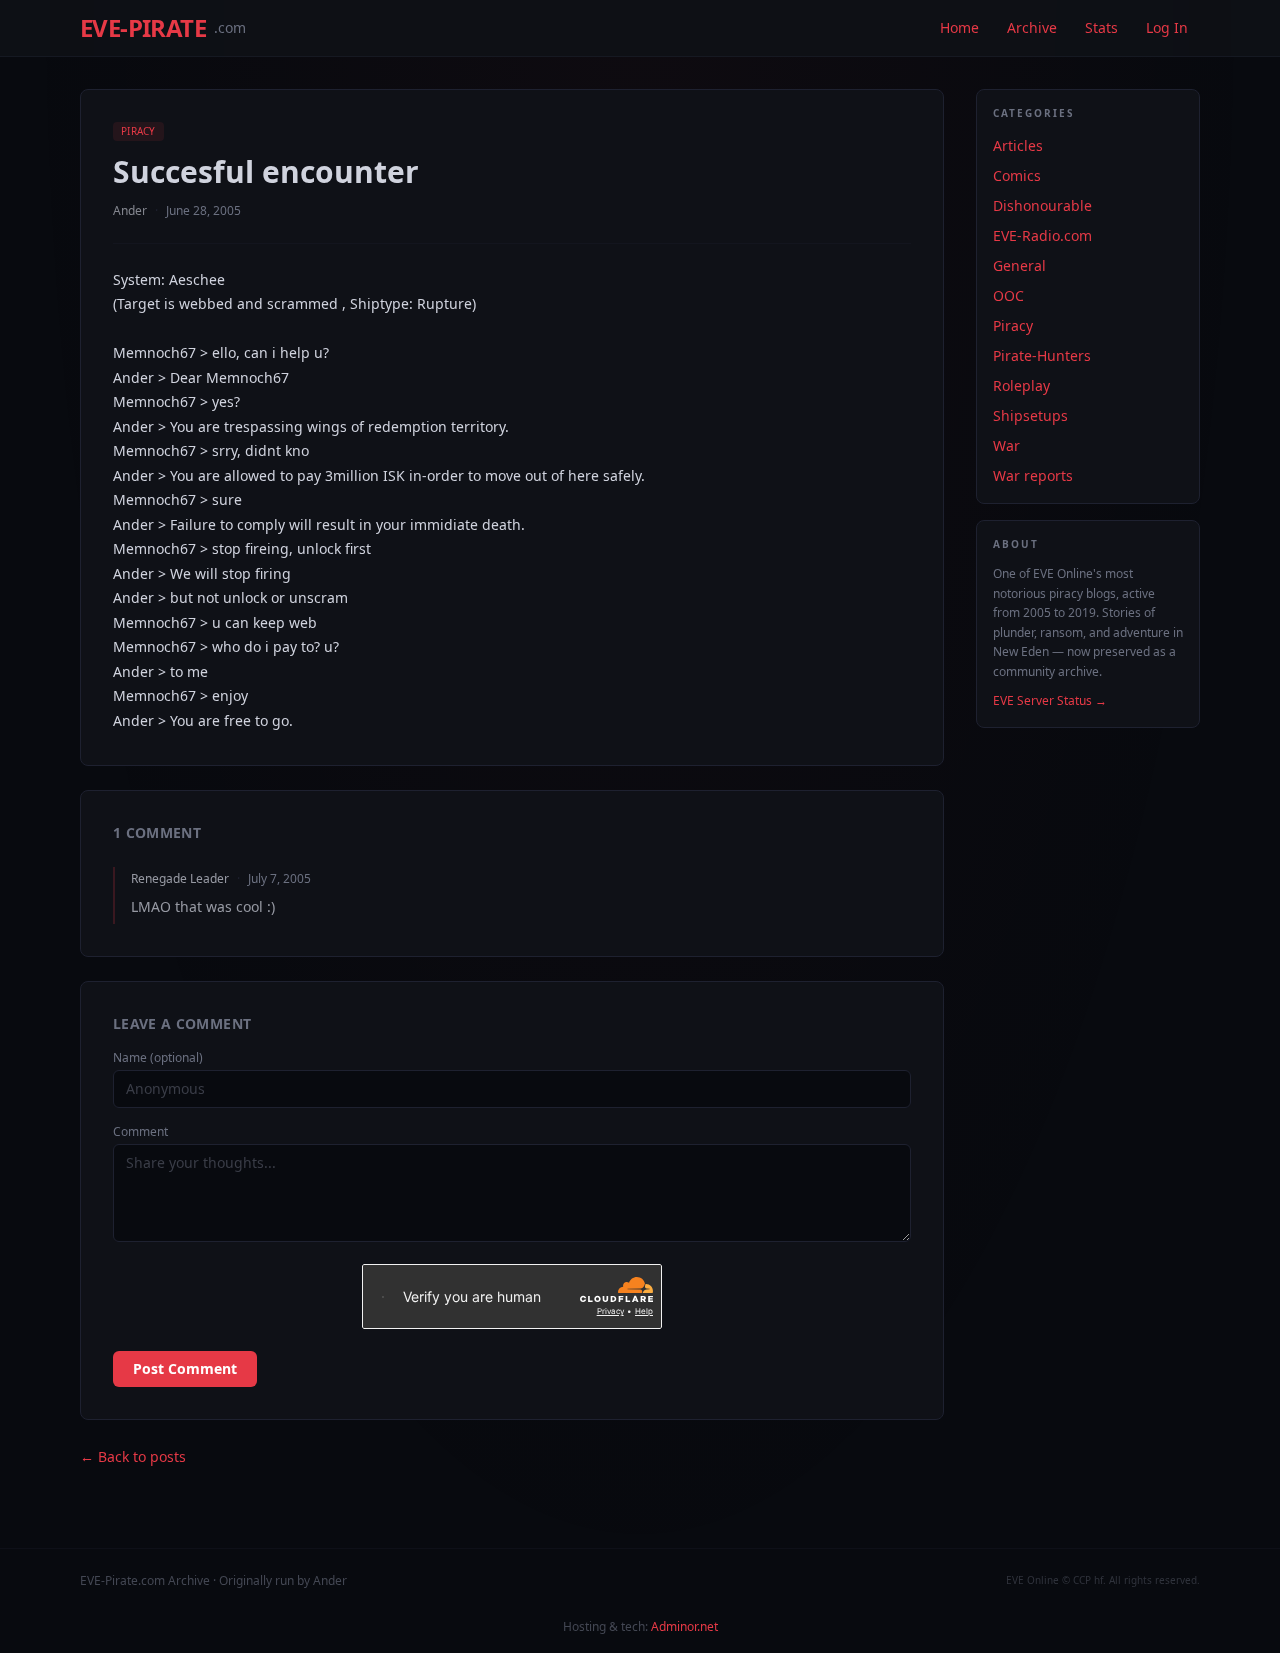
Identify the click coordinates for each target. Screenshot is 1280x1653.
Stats (1101, 27)
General (1019, 265)
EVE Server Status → (1050, 701)
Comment (140, 1132)
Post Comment (185, 1368)
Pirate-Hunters (1042, 355)
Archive (1032, 27)
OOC (1008, 295)
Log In (1167, 27)
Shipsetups (1030, 415)
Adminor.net (684, 1626)
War (1006, 445)
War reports (1033, 475)
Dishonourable (1042, 205)
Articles (1018, 145)
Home (959, 27)
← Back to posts (133, 1456)
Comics (1017, 175)
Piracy (138, 131)
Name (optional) (158, 1058)
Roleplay (1021, 385)
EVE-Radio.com (1042, 235)
